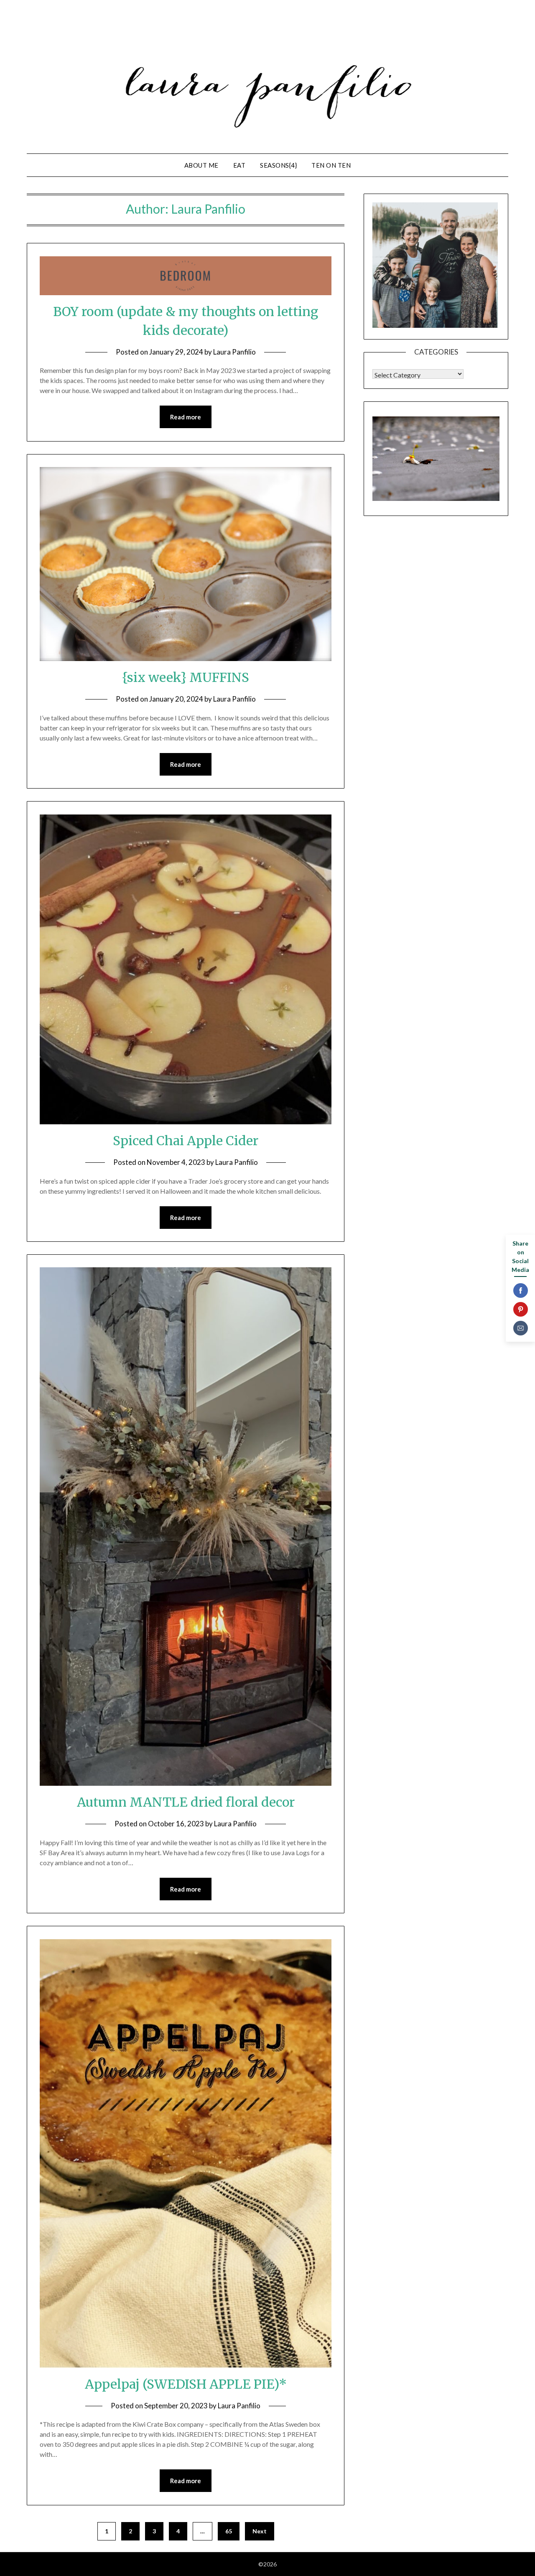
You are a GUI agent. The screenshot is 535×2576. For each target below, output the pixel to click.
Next (260, 2531)
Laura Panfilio (234, 352)
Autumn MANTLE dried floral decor (186, 1802)
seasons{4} (278, 165)
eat (239, 165)
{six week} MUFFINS (186, 677)
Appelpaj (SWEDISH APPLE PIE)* (186, 2384)
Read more (186, 417)
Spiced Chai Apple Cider (186, 1141)
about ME (201, 165)
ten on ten (331, 165)
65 (229, 2531)
